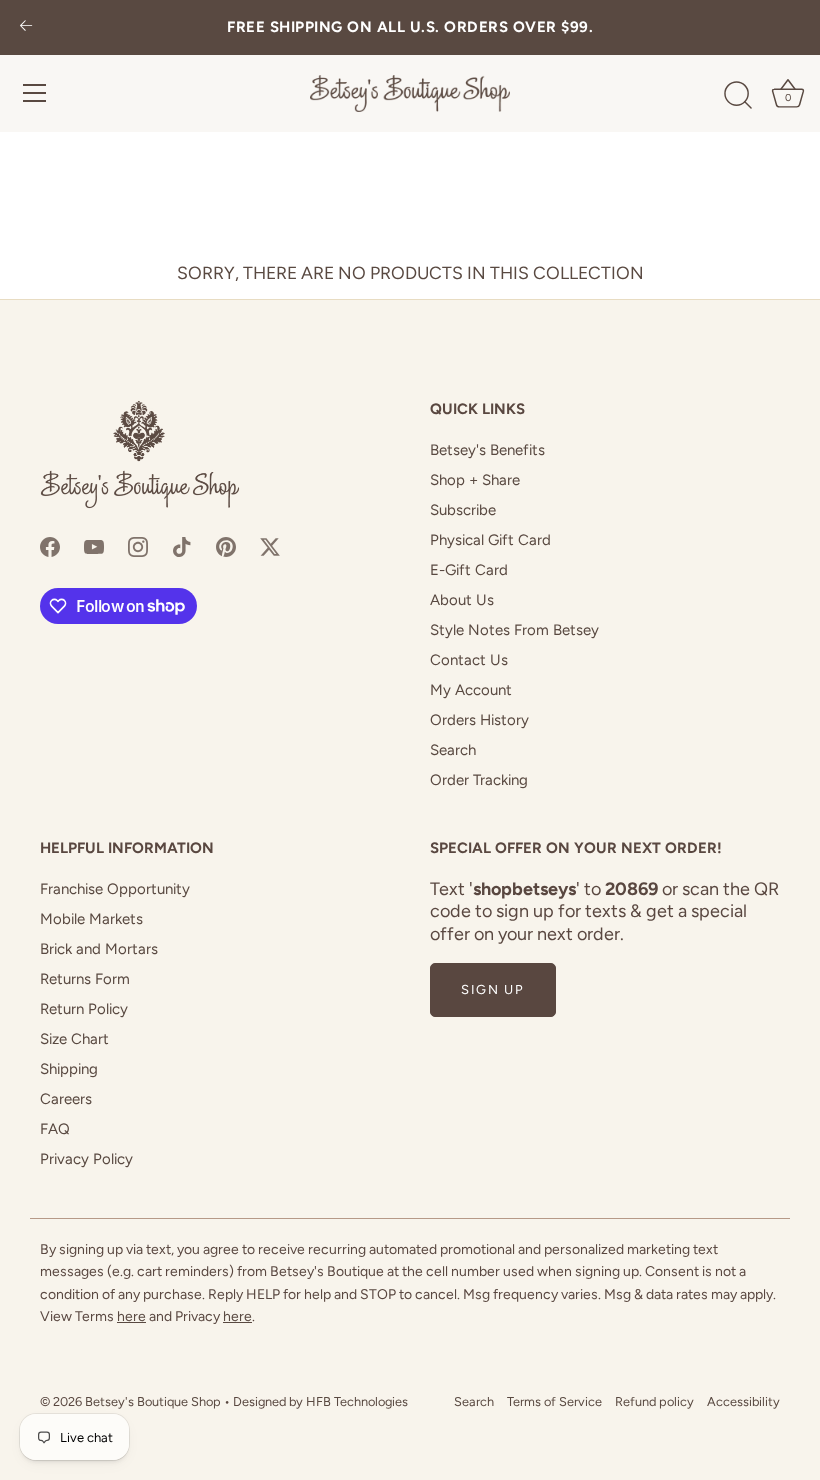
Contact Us (469, 660)
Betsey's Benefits (487, 450)
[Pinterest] (226, 546)
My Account (471, 690)
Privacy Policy (86, 1159)
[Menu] (35, 93)
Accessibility (743, 1401)
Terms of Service (554, 1401)
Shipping (69, 1069)
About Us (462, 600)
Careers (66, 1099)
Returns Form (85, 979)
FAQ (55, 1129)
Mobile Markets (91, 919)
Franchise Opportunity (115, 889)
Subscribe (463, 510)
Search (453, 750)
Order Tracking (479, 780)
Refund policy (654, 1401)
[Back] (26, 27)
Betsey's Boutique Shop (153, 1401)
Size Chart (74, 1039)
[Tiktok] (182, 546)
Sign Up (493, 989)
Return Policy (84, 1009)
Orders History (479, 720)
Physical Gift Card (490, 540)
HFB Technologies (357, 1401)
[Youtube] (94, 546)
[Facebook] (50, 546)
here (131, 1316)
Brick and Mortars (99, 949)
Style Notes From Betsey (514, 630)
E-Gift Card (469, 570)
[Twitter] (270, 546)
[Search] (738, 96)
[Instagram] (138, 546)
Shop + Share (475, 480)
